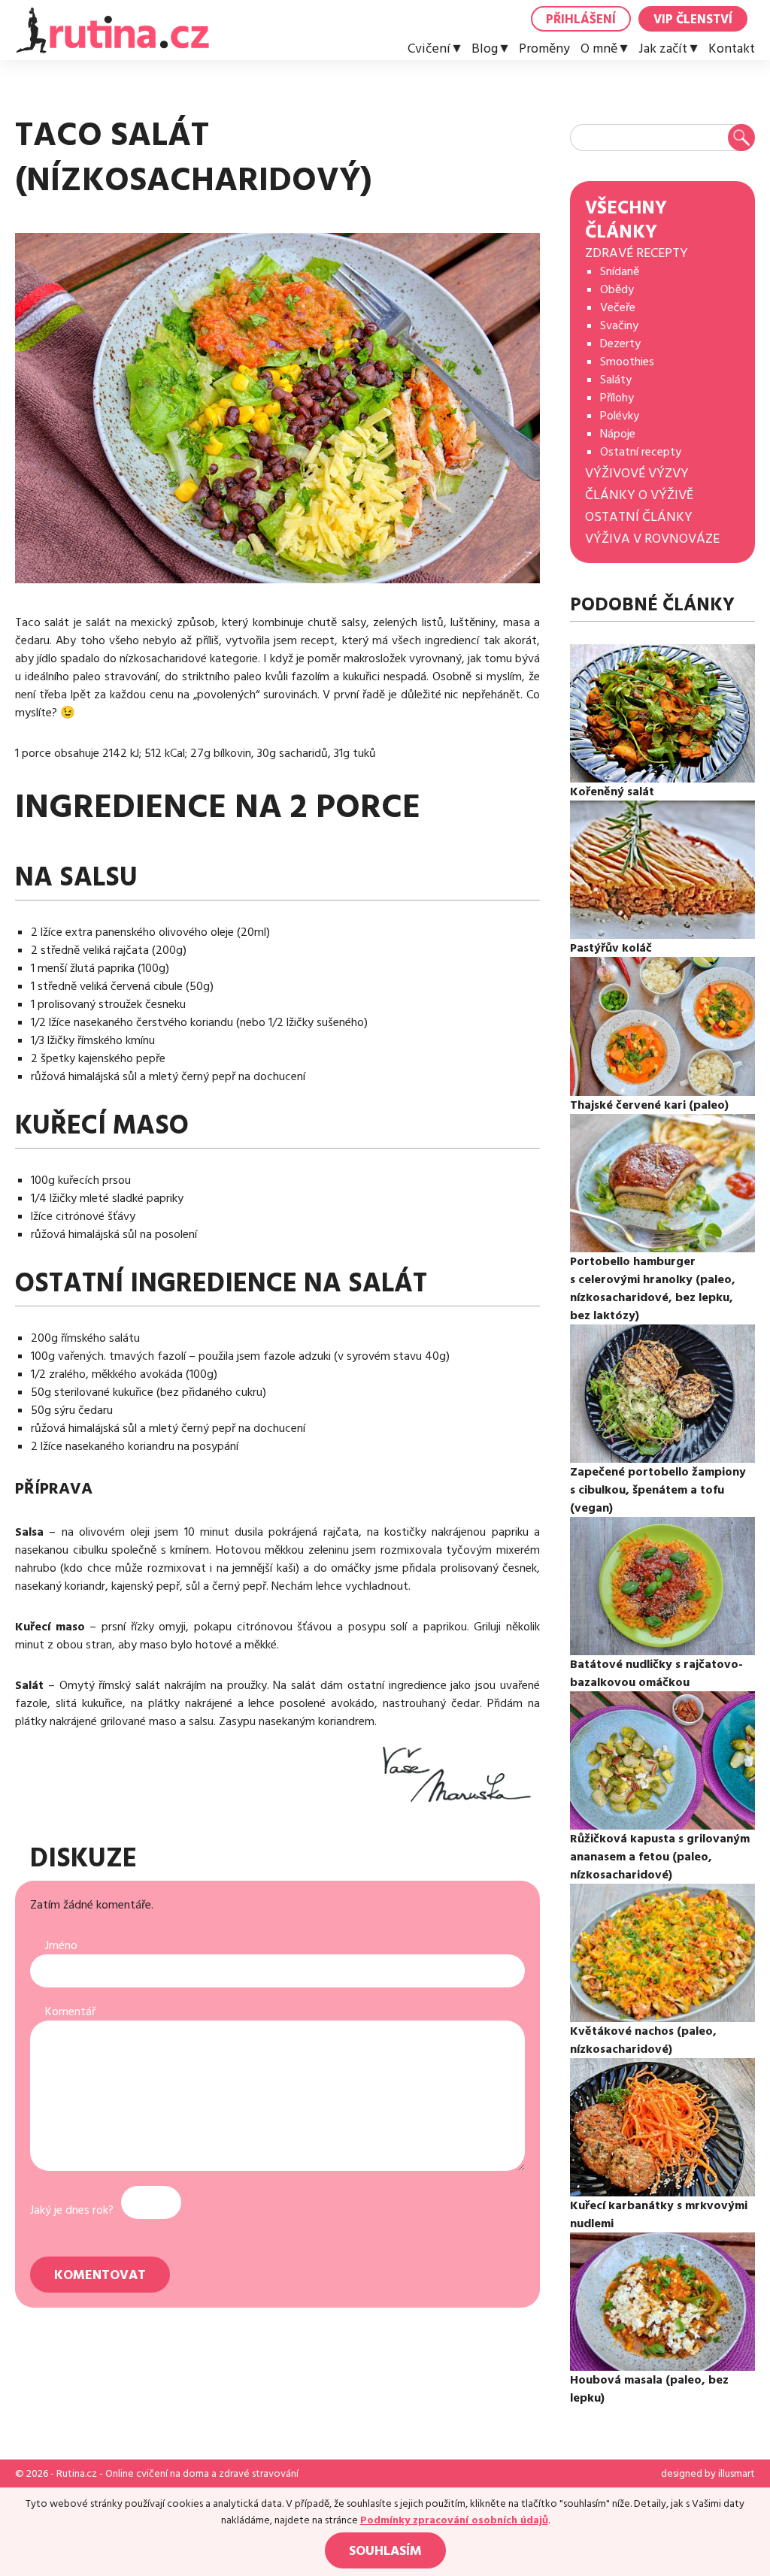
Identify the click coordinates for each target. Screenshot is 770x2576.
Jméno (61, 1945)
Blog (485, 49)
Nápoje (618, 434)
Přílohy (617, 398)
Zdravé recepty (637, 253)
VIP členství (693, 20)
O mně (599, 49)
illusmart (737, 2474)
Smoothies (627, 362)
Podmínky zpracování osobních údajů (454, 2520)
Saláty (616, 380)
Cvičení (429, 49)
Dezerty (620, 344)
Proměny (544, 49)
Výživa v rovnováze (652, 539)
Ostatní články (639, 517)
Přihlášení (581, 20)
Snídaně (620, 271)
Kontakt (732, 49)
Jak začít (663, 49)
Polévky (620, 416)
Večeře (618, 307)
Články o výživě (639, 495)
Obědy (617, 289)
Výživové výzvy (637, 473)
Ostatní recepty (641, 452)
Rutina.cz (77, 2474)
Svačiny (619, 325)
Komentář (70, 2011)
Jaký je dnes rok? (72, 2210)
